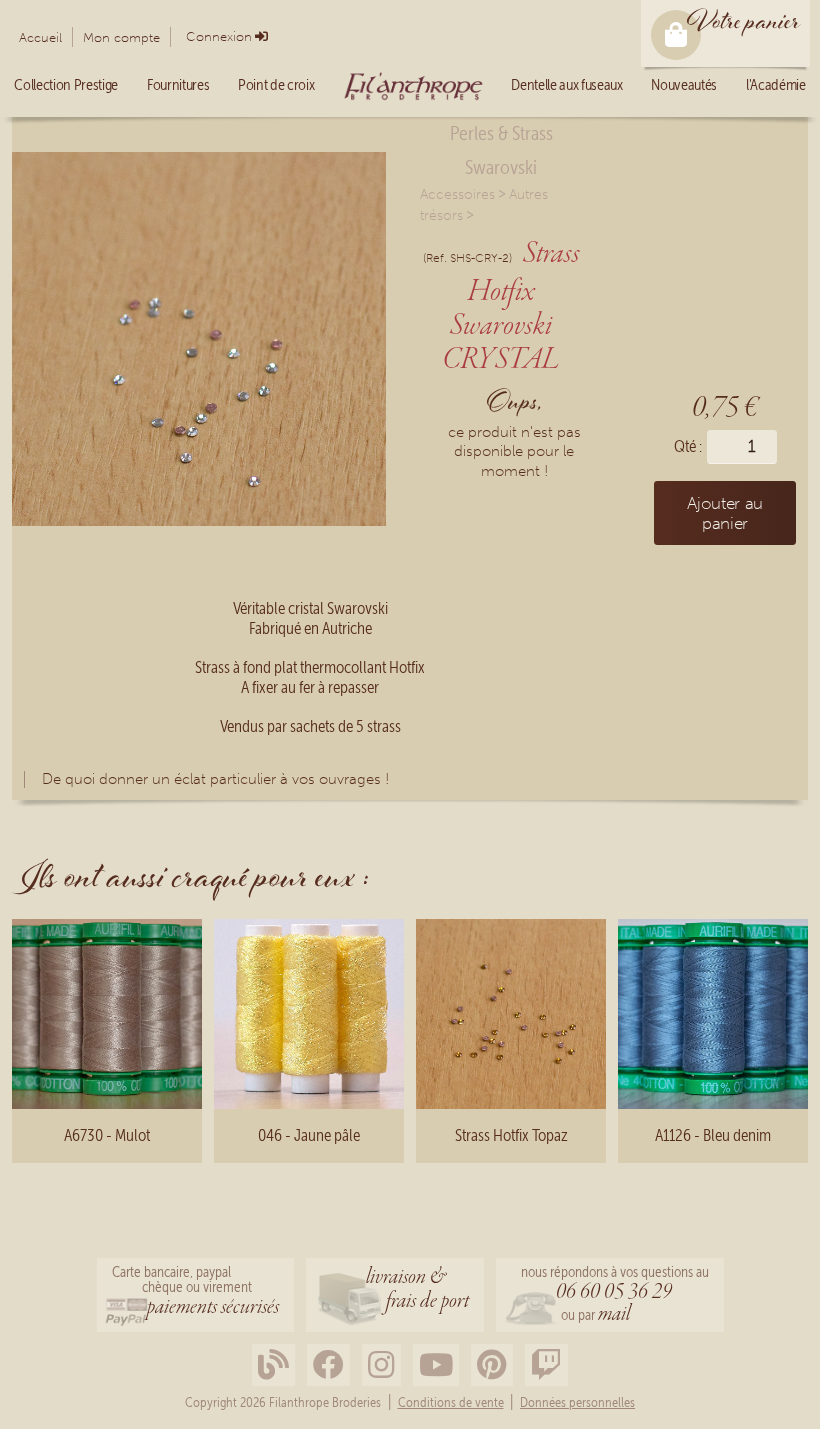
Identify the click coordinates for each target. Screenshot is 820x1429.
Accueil (40, 37)
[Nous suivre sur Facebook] (328, 1365)
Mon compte (121, 37)
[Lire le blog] (273, 1365)
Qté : (688, 446)
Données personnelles (577, 1403)
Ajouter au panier (725, 513)
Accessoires (457, 194)
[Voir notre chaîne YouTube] (436, 1365)
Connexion (219, 36)
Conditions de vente (451, 1403)
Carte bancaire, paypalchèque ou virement (195, 1293)
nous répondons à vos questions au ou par (615, 1296)
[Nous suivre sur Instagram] (381, 1365)
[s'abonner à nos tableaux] (492, 1365)
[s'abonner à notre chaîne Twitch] (546, 1365)
